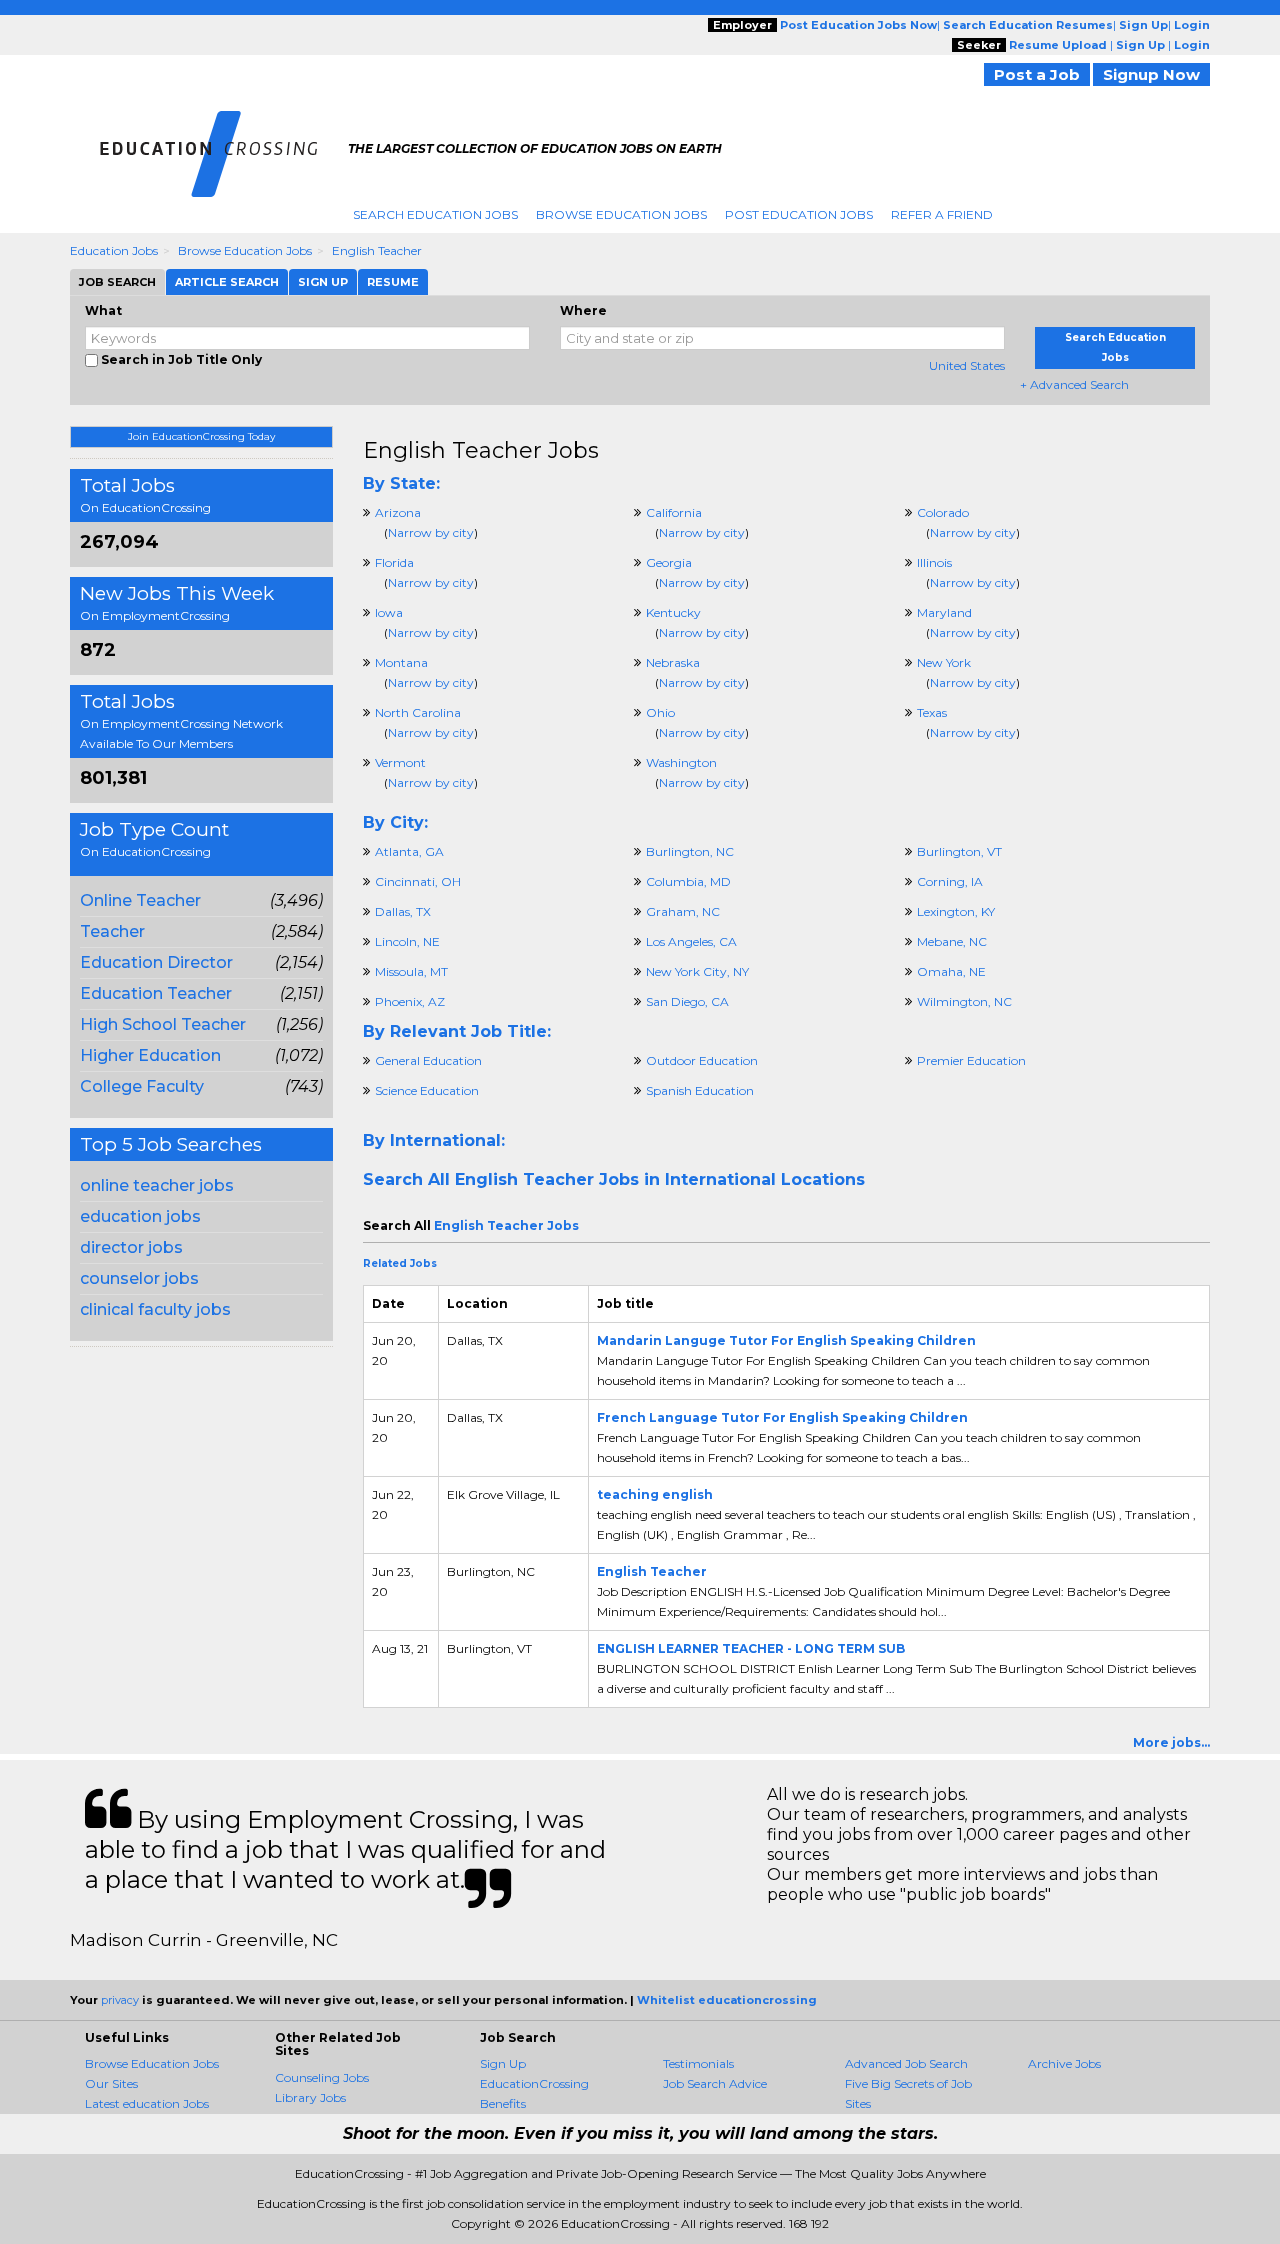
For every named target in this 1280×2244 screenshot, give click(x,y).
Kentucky (673, 612)
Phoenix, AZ (410, 1001)
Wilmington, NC (964, 1001)
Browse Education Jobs (621, 214)
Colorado (943, 512)
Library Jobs (310, 2097)
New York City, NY (697, 971)
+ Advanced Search (1074, 384)
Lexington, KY (956, 911)
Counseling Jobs (322, 2077)
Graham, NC (683, 911)
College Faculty (142, 1086)
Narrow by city (431, 532)
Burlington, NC (690, 851)
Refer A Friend (942, 214)
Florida (394, 562)
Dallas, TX (403, 911)
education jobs (140, 1216)
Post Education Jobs (799, 214)
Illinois (934, 562)
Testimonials (698, 2063)
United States (967, 365)
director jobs (131, 1247)
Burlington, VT (959, 851)
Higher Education (150, 1055)
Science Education (427, 1090)
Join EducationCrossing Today (201, 436)
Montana (401, 662)
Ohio (660, 712)
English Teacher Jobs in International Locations (660, 1179)
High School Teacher (163, 1024)
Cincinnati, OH (418, 881)
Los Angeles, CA (691, 941)
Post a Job (1037, 74)
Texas (932, 712)
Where (583, 310)
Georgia (669, 562)
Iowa (389, 612)
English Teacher (377, 250)
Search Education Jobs (435, 214)
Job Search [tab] (117, 282)
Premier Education (971, 1060)
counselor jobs (139, 1278)
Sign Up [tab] (323, 282)
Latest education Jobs (147, 2103)
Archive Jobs (1064, 2063)
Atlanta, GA (409, 851)
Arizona (398, 512)
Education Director (156, 962)
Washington (681, 762)
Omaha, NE (951, 971)
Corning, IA (950, 881)
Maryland (944, 612)
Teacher (112, 931)
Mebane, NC (952, 941)
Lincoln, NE (407, 941)
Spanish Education (700, 1090)
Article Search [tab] (227, 282)
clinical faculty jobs (155, 1309)
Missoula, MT (411, 971)
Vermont (400, 762)
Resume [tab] (393, 282)
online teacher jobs (157, 1185)
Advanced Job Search (906, 2063)
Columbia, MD (688, 881)
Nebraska (673, 662)
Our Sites (111, 2083)
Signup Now (1151, 74)
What (103, 310)
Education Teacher (156, 993)
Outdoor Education (702, 1060)
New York (944, 662)
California (674, 512)
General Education (428, 1060)
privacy (120, 2000)
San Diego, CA (687, 1001)
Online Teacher (140, 900)
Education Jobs (114, 250)
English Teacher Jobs (481, 450)
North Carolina (418, 712)
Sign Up (503, 2063)
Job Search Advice (715, 2083)
